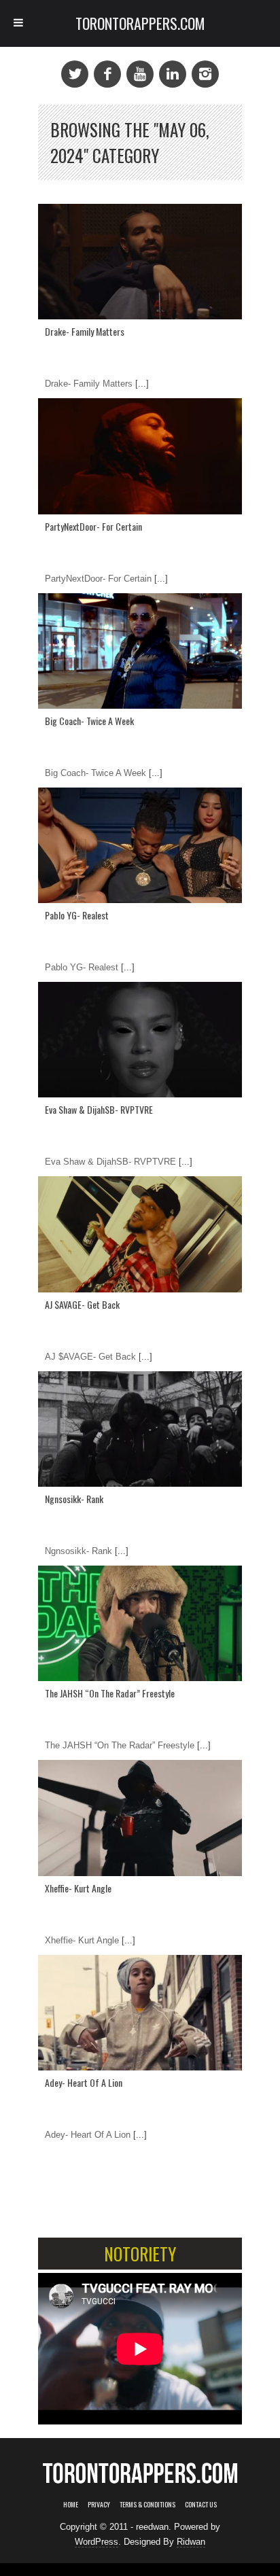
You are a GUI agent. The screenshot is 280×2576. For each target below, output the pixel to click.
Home (71, 2504)
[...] (141, 384)
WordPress (97, 2542)
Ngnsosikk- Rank (74, 1499)
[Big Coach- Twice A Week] (140, 651)
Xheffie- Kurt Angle (78, 1888)
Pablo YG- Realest (77, 915)
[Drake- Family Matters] (140, 262)
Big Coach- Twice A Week (89, 721)
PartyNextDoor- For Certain (93, 526)
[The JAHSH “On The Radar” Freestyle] (140, 1623)
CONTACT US (201, 2504)
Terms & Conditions (147, 2504)
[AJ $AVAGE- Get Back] (140, 1234)
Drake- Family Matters (85, 331)
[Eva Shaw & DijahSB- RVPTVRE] (140, 1040)
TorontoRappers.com (140, 23)
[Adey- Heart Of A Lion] (140, 2013)
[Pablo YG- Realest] (140, 845)
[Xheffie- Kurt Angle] (140, 1818)
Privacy (99, 2504)
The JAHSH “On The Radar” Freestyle (110, 1693)
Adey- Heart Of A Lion (84, 2082)
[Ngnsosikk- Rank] (140, 1429)
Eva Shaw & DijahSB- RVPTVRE (99, 1109)
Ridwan (191, 2542)
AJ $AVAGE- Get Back (82, 1304)
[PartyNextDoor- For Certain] (140, 456)
